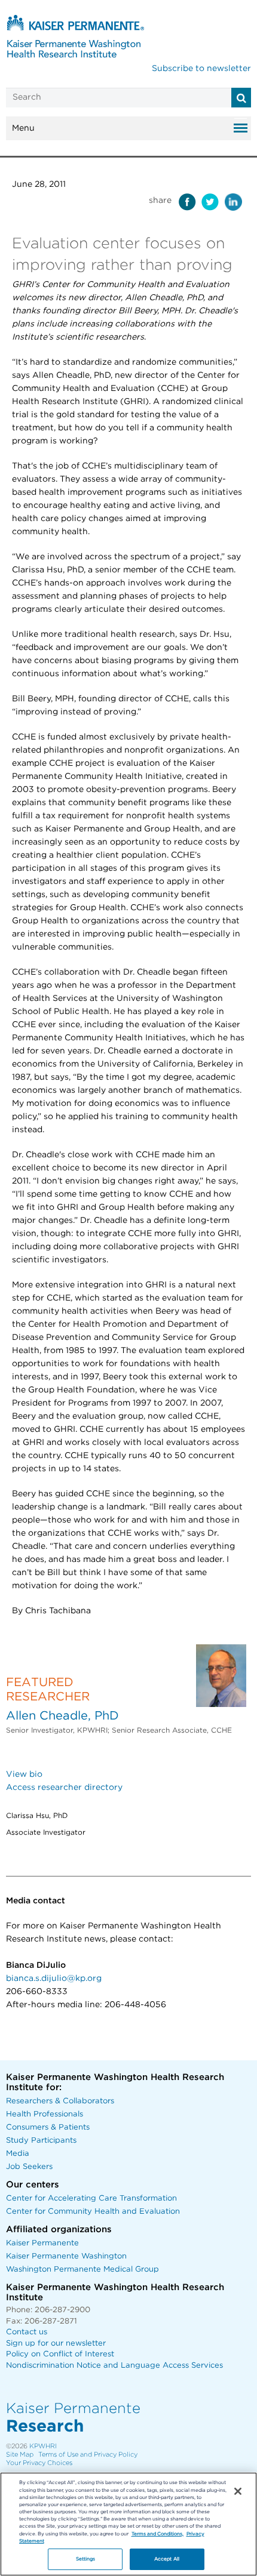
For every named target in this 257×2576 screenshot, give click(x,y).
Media (18, 2154)
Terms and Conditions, (157, 2534)
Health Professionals (45, 2114)
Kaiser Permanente (42, 2243)
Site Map (20, 2455)
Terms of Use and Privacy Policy (88, 2455)
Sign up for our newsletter (56, 2344)
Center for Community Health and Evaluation (93, 2212)
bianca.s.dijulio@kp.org (54, 1979)
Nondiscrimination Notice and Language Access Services (114, 2366)
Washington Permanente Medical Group (82, 2270)
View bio (24, 1774)
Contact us (27, 2332)
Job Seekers (29, 2167)
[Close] (238, 2491)
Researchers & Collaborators (60, 2101)
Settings (86, 2559)
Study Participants (41, 2141)
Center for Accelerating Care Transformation (91, 2198)
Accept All (167, 2559)
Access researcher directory (64, 1788)
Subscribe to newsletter (201, 69)
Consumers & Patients (48, 2127)
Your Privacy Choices (39, 2463)
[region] (128, 2524)
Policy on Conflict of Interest (60, 2354)
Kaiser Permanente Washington (66, 2256)
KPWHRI (43, 2446)
